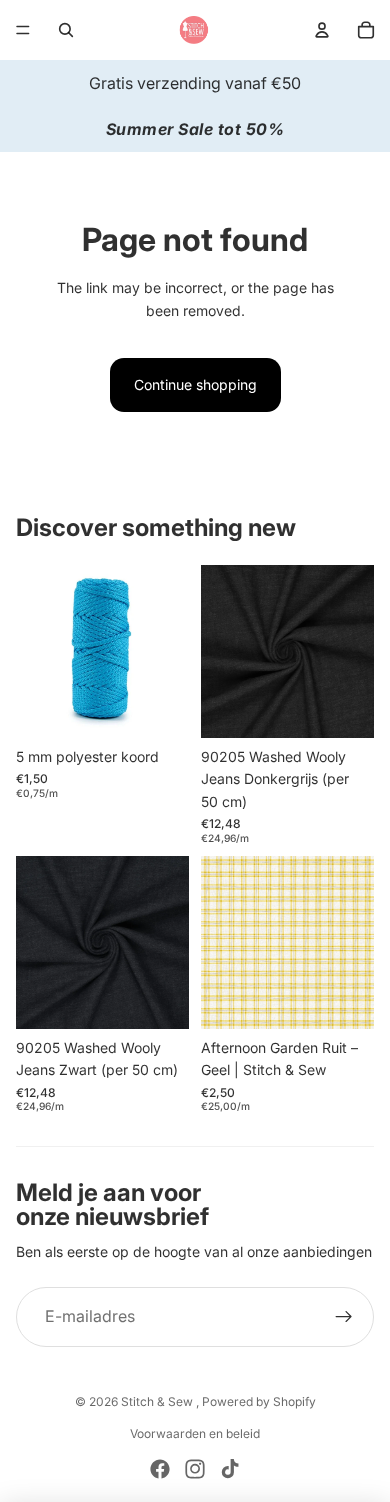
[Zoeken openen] (66, 30)
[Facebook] (160, 1469)
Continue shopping (195, 384)
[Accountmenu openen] (322, 30)
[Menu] (23, 30)
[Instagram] (195, 1469)
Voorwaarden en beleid (195, 1433)
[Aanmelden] (344, 1317)
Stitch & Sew (158, 1401)
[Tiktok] (230, 1469)
